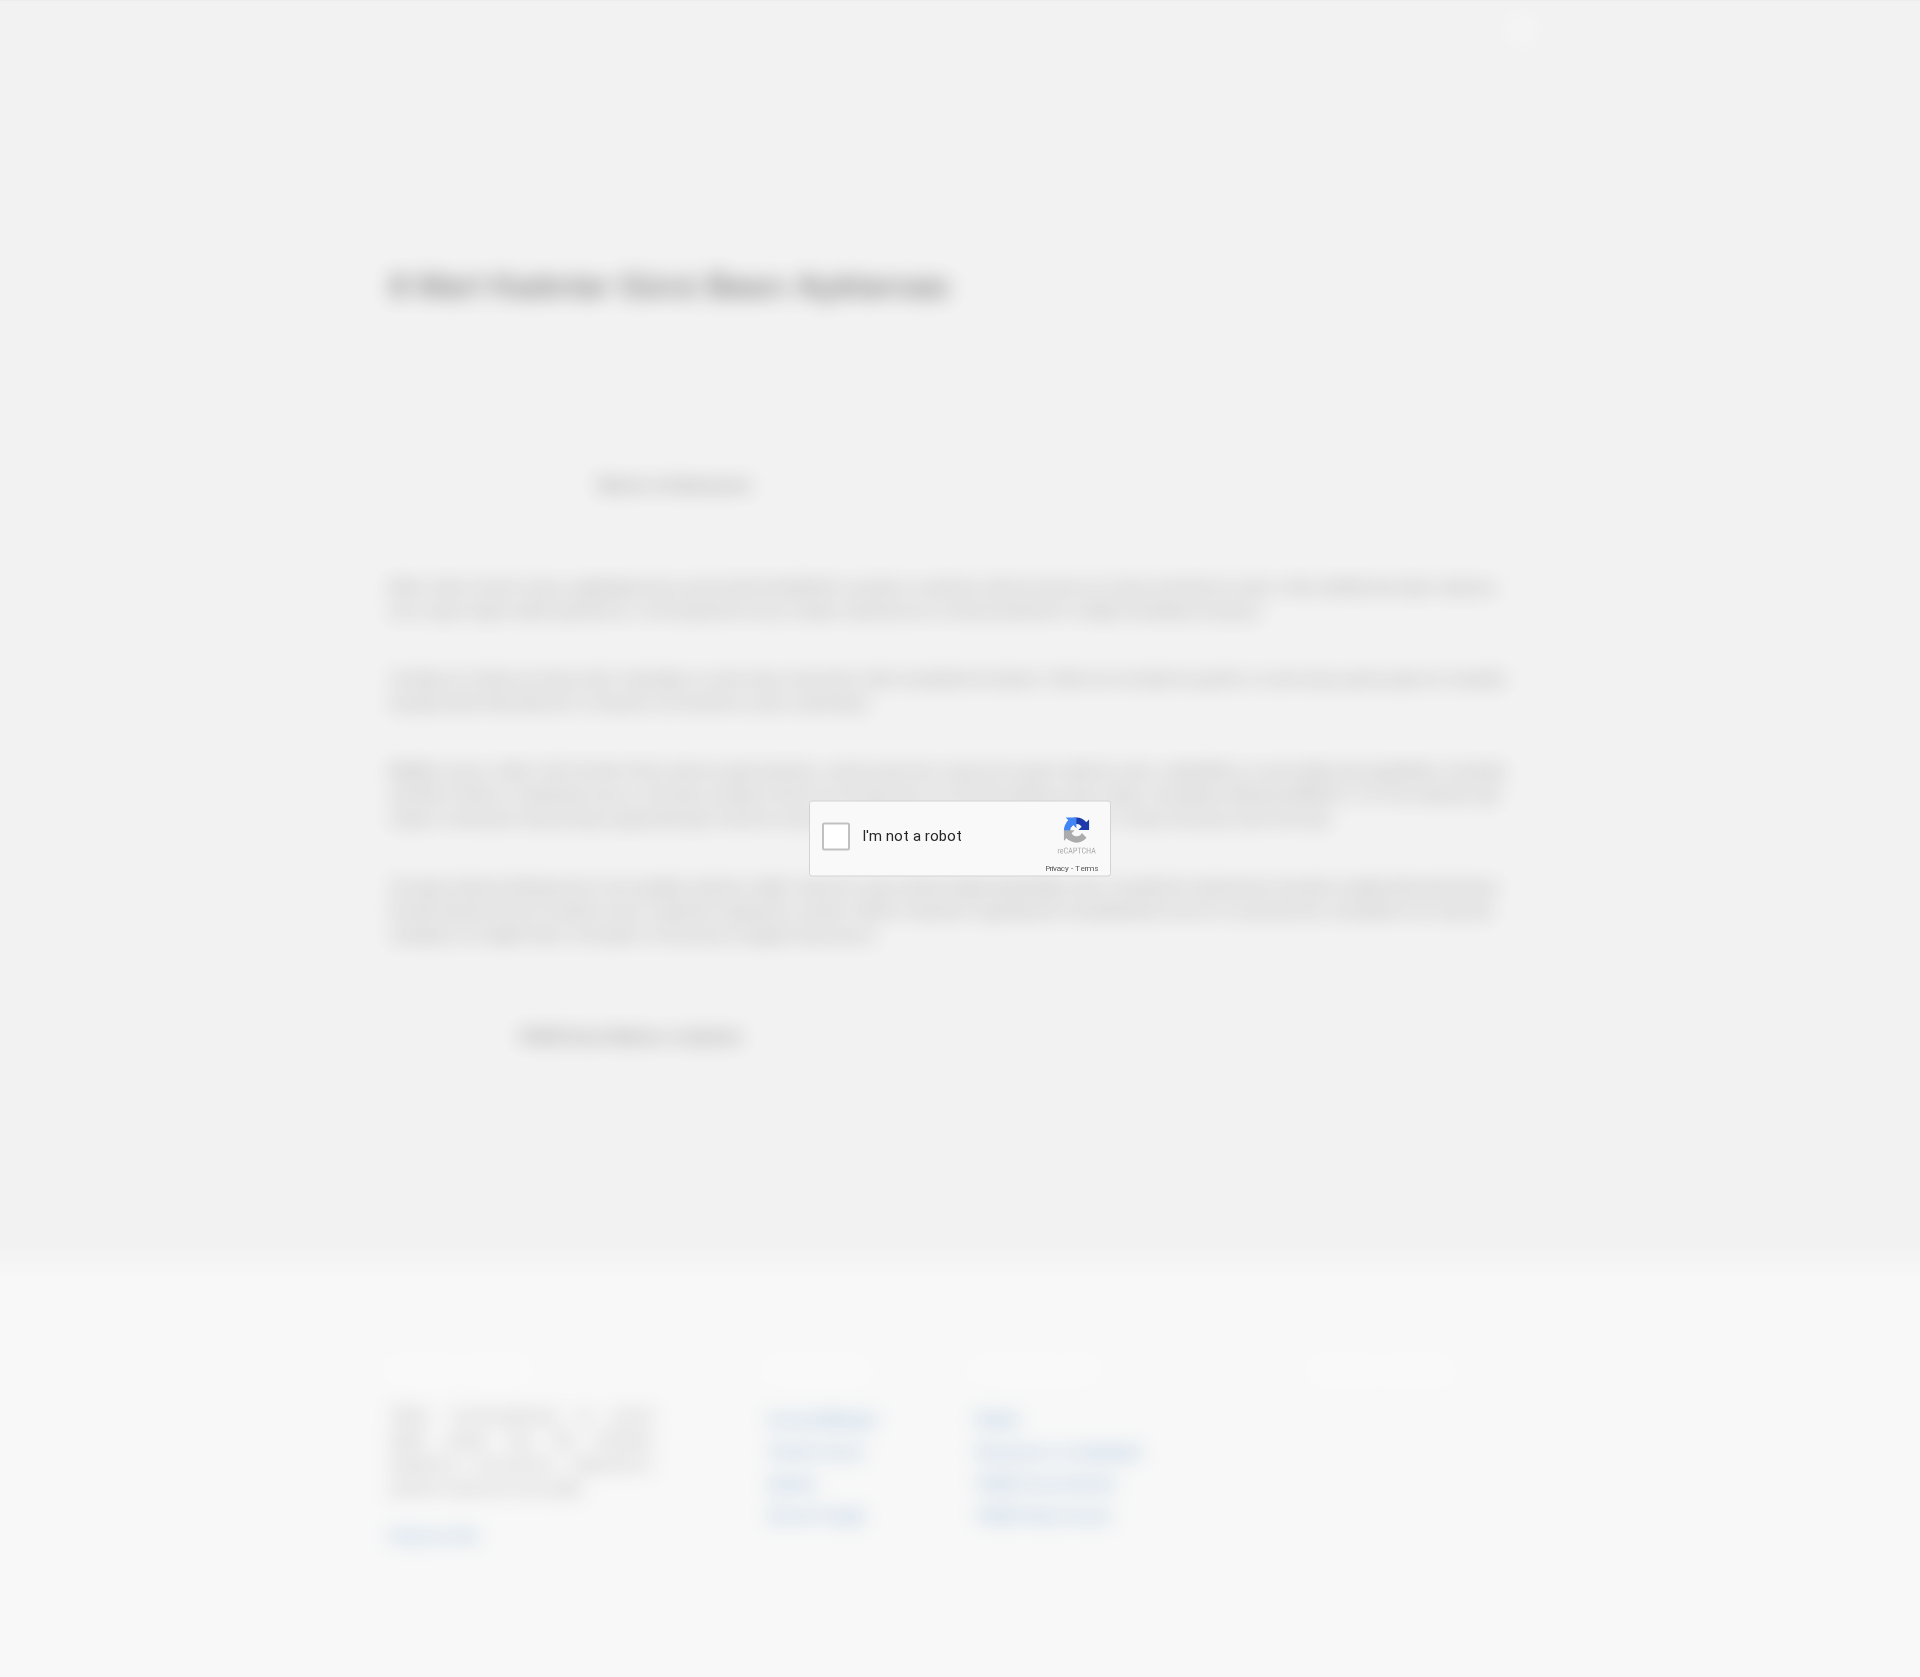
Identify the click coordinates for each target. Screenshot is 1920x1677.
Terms (1087, 868)
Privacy (1057, 868)
